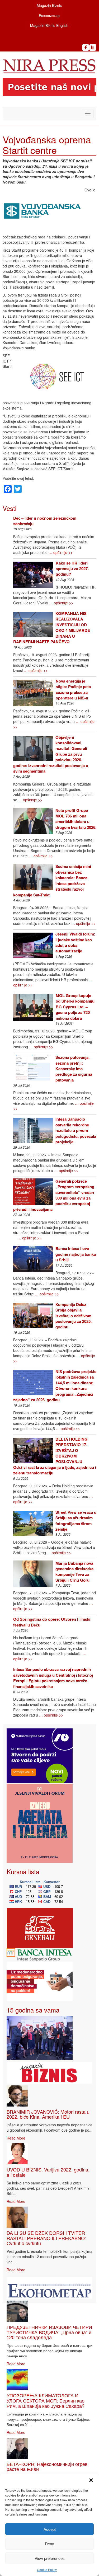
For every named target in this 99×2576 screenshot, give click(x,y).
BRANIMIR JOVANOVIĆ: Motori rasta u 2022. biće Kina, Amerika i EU (48, 2114)
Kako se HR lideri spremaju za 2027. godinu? (72, 569)
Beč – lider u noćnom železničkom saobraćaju (45, 521)
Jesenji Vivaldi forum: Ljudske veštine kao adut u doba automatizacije (75, 942)
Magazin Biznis (49, 5)
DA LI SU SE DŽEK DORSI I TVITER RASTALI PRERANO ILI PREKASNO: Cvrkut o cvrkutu (46, 2238)
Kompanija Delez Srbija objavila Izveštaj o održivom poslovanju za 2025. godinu (74, 1316)
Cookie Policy (47, 2570)
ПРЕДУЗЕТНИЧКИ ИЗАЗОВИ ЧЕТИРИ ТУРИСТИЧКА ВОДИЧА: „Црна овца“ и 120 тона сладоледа (49, 2332)
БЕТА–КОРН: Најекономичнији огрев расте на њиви (47, 2466)
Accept (50, 2529)
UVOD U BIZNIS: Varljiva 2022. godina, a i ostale (48, 2172)
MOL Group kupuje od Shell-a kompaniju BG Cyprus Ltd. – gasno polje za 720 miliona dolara (75, 1007)
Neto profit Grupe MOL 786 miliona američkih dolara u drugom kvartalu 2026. (76, 819)
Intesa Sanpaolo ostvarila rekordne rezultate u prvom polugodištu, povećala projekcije (76, 1130)
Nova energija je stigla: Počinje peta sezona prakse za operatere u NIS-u (73, 689)
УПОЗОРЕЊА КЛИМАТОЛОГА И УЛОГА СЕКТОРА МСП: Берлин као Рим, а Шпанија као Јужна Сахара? (46, 2400)
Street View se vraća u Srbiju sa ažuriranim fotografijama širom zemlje (76, 1521)
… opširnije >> (61, 552)
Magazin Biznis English (49, 25)
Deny (49, 2544)
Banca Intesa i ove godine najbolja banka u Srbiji (76, 1254)
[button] (91, 2480)
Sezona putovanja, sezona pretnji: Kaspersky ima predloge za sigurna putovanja (74, 1069)
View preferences (50, 2558)
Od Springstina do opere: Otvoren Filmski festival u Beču (52, 1622)
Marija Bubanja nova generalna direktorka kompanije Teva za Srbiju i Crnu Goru (74, 1572)
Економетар (49, 15)
